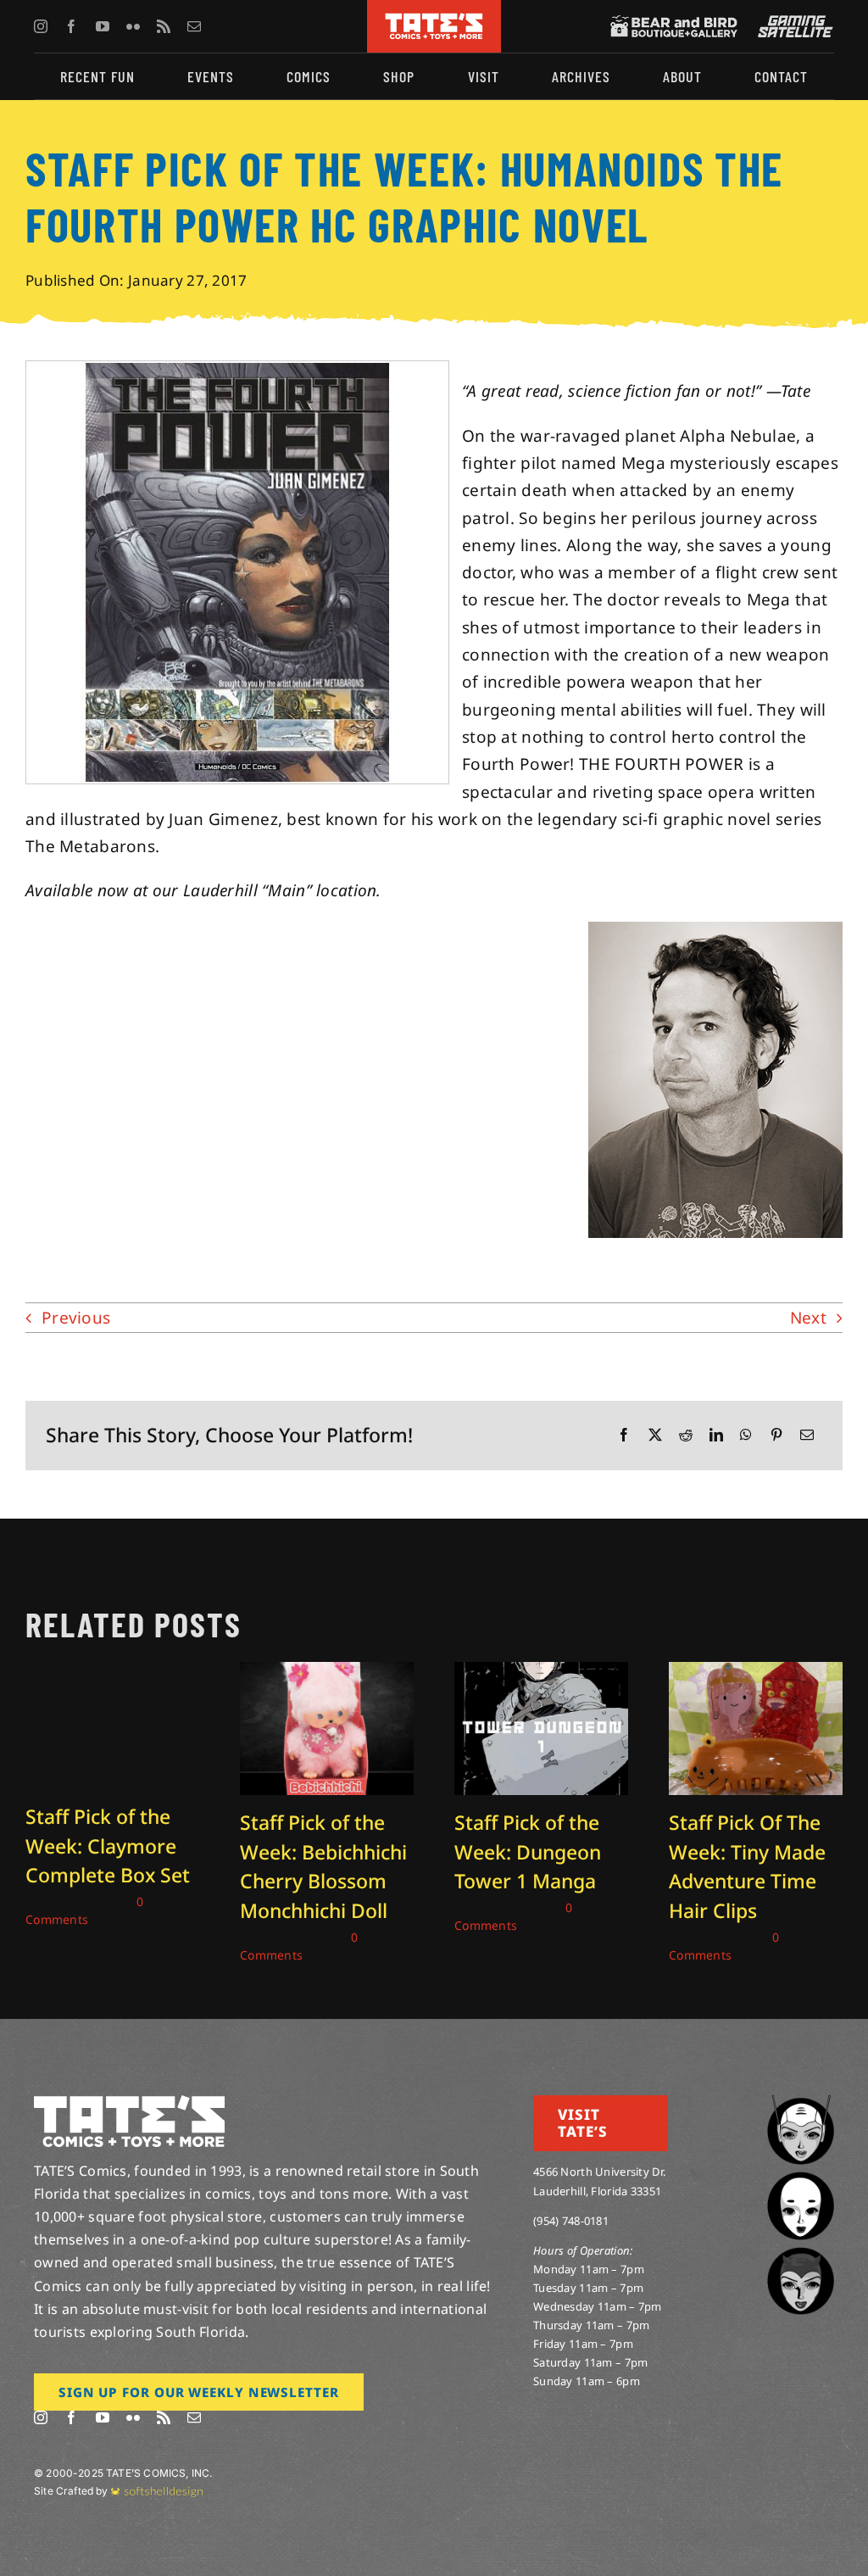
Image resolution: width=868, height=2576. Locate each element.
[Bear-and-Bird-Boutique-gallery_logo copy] (674, 23)
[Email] (807, 1435)
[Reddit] (686, 1435)
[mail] (194, 26)
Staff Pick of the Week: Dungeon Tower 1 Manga (528, 1851)
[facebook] (71, 26)
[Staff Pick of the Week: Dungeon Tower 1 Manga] (541, 1673)
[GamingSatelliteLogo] (792, 23)
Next (808, 1318)
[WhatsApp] (746, 1435)
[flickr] (133, 26)
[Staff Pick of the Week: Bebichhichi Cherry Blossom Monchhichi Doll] (327, 1673)
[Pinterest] (776, 1435)
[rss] (164, 26)
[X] (655, 1435)
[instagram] (41, 26)
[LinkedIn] (716, 1435)
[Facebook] (624, 1435)
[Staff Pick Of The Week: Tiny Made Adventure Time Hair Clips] (756, 1673)
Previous (76, 1318)
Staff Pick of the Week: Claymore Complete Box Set (108, 1846)
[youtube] (103, 26)
